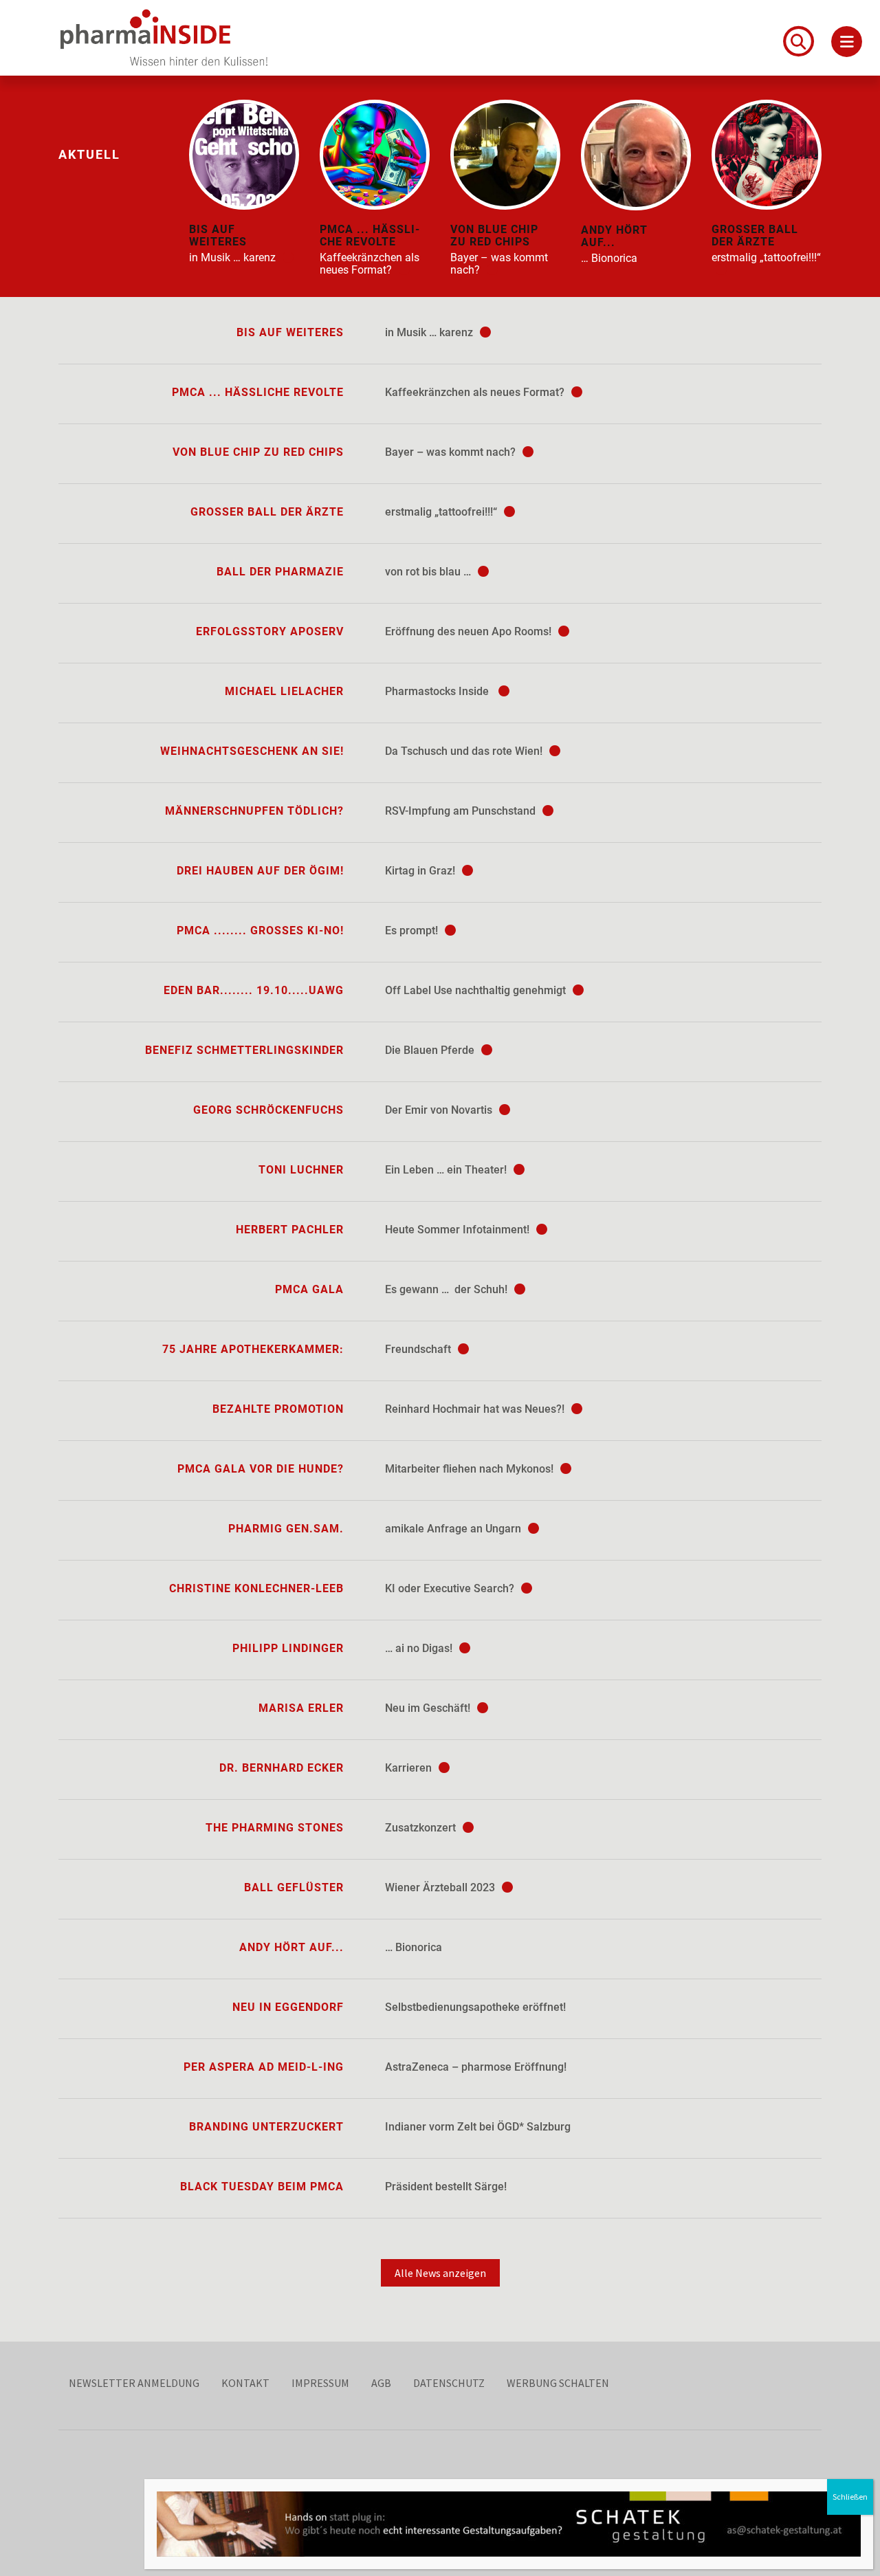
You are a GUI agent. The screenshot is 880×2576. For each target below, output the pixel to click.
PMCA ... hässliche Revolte (258, 392)
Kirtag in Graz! (421, 871)
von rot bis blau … (429, 572)
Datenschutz (449, 2383)
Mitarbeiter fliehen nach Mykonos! (471, 1469)
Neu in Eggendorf (288, 2007)
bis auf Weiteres (290, 332)
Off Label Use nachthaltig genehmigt (477, 990)
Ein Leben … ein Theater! (447, 1170)
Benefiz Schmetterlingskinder (244, 1050)
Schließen (850, 2497)
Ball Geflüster (294, 1887)
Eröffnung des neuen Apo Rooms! (470, 631)
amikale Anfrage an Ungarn (454, 1529)
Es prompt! (413, 931)
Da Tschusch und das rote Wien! (465, 751)
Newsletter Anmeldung (134, 2383)
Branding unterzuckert (266, 2127)
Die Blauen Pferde (431, 1050)
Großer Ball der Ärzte (267, 512)
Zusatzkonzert (422, 1828)
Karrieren (410, 1768)
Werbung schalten (558, 2383)
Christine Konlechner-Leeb (256, 1588)
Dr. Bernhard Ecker (282, 1768)
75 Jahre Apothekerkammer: (253, 1349)
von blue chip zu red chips (258, 452)
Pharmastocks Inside (440, 691)
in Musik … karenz (430, 332)
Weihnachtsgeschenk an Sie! (252, 751)
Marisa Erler (301, 1708)
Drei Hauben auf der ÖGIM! (260, 871)
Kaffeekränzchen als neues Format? (476, 392)
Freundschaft (419, 1349)
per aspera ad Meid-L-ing (264, 2067)
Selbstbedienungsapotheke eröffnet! (475, 2007)
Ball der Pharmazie (280, 572)
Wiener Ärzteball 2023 (441, 1887)
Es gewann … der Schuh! (448, 1289)
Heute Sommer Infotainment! (459, 1230)
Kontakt (245, 2383)
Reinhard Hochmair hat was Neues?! (476, 1409)
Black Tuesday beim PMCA (262, 2187)
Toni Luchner (301, 1170)
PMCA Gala (309, 1289)
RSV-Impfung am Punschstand (462, 811)
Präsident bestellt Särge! (446, 2187)
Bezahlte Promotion (278, 1409)
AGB (381, 2383)
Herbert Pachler (290, 1230)
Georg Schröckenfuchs (268, 1110)
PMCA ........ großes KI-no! (260, 931)
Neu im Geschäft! (429, 1708)
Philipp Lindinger (288, 1648)
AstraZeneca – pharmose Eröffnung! (476, 2067)
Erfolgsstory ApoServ (270, 631)
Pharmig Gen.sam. (286, 1529)
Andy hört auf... (291, 1947)
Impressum (320, 2383)
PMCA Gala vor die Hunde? (261, 1469)
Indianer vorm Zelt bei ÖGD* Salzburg (478, 2127)
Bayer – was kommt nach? (452, 452)
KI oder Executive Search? (451, 1588)
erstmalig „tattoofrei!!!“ (442, 512)
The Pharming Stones (275, 1828)
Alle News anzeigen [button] (440, 2273)
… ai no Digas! (420, 1648)
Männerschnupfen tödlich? (254, 811)
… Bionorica (414, 1947)
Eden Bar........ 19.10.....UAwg (254, 990)
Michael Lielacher (284, 691)
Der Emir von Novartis (440, 1110)
